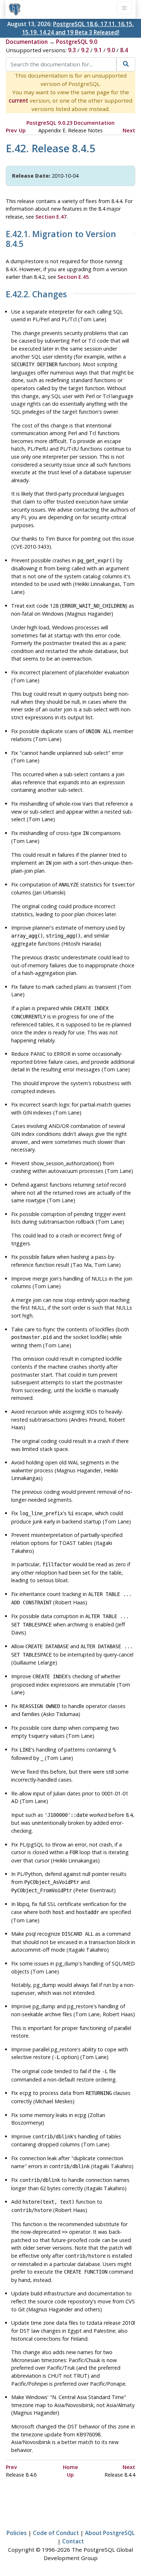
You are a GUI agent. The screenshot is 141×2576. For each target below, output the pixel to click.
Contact (73, 2541)
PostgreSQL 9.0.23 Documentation (70, 123)
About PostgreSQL (110, 2533)
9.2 (85, 50)
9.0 (111, 50)
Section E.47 (51, 217)
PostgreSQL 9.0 (77, 42)
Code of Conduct (56, 2533)
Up (22, 130)
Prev (11, 130)
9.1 (98, 50)
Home (70, 2467)
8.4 (124, 50)
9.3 (72, 50)
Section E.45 (73, 277)
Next (129, 130)
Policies (17, 2533)
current (18, 100)
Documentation (27, 42)
